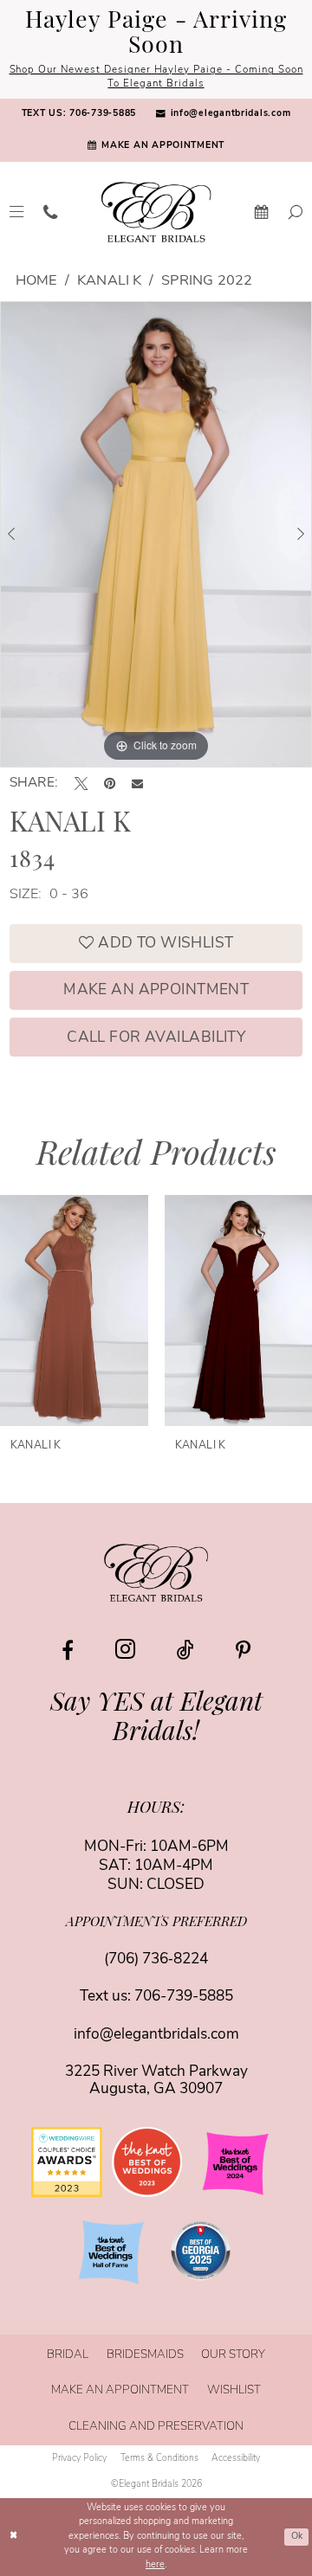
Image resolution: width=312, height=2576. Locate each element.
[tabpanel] (156, 534)
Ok (297, 2537)
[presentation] (112, 1310)
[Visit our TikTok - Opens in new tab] (185, 1650)
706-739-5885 (184, 1997)
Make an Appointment (156, 990)
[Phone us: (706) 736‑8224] (51, 212)
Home (36, 281)
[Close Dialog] (14, 2537)
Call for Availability (156, 1038)
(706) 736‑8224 (156, 1959)
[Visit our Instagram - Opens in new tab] (125, 1650)
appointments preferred (156, 1923)
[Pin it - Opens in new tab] (110, 784)
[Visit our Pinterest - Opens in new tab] (243, 1650)
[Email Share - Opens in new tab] (137, 784)
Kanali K (109, 281)
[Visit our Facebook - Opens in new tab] (68, 1650)
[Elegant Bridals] (156, 1572)
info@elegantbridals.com (156, 2035)
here (155, 2565)
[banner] (156, 212)
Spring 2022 (207, 281)
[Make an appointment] (261, 212)
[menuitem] (78, 115)
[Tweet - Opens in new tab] (81, 784)
